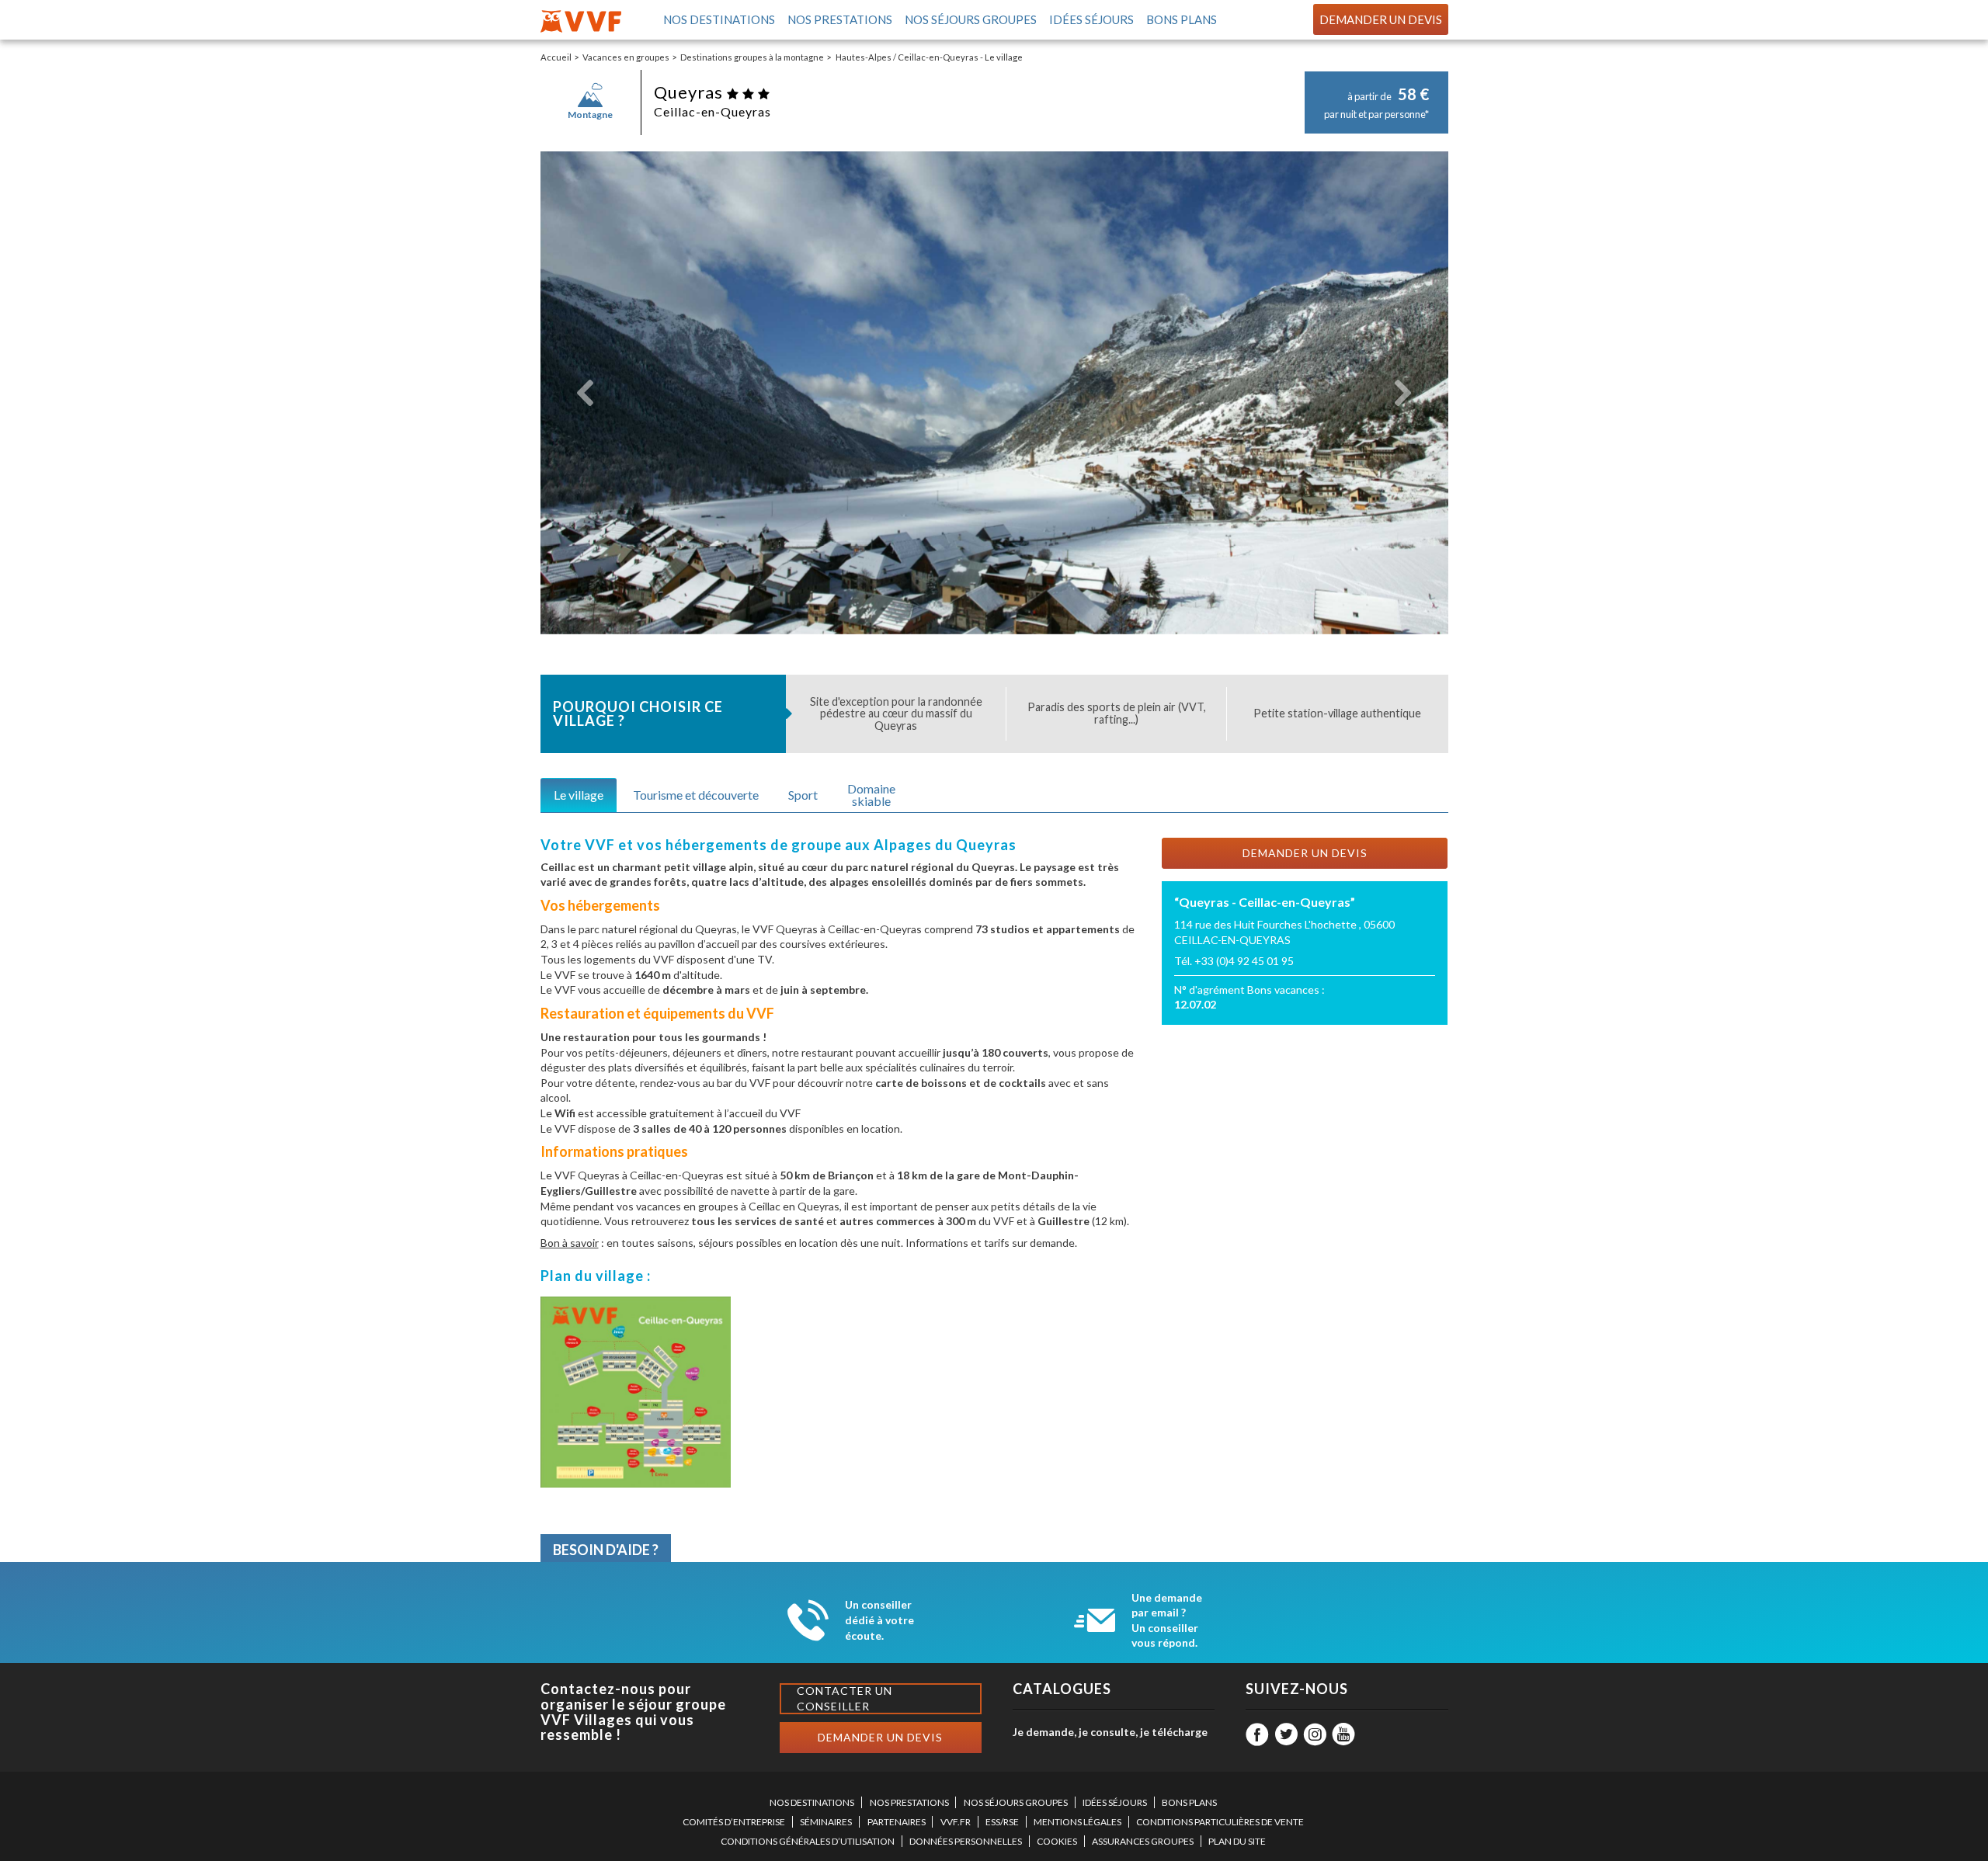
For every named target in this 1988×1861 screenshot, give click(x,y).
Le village (579, 795)
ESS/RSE (1002, 1822)
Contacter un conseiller (845, 1698)
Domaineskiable (871, 795)
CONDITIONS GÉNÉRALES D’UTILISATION (808, 1841)
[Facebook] (1257, 1734)
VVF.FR (956, 1822)
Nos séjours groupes (970, 19)
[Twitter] (1286, 1734)
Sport (803, 795)
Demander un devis (1381, 19)
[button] (586, 393)
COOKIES (1057, 1841)
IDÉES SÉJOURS (1115, 1802)
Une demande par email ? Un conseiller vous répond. (1167, 1620)
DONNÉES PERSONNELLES (966, 1841)
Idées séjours (1090, 19)
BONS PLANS (1189, 1802)
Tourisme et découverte (696, 795)
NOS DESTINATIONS (812, 1802)
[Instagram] (1315, 1734)
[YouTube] (1343, 1734)
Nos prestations (839, 19)
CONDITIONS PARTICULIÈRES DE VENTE (1220, 1822)
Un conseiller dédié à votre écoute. (879, 1620)
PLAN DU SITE (1237, 1841)
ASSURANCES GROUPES (1143, 1841)
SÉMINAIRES (826, 1822)
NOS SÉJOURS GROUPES (1016, 1802)
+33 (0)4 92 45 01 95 (1244, 961)
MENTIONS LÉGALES (1077, 1822)
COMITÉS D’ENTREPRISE (734, 1822)
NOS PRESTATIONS (909, 1802)
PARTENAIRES (897, 1822)
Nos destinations (718, 19)
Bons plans (1180, 19)
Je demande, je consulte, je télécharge (1110, 1732)
